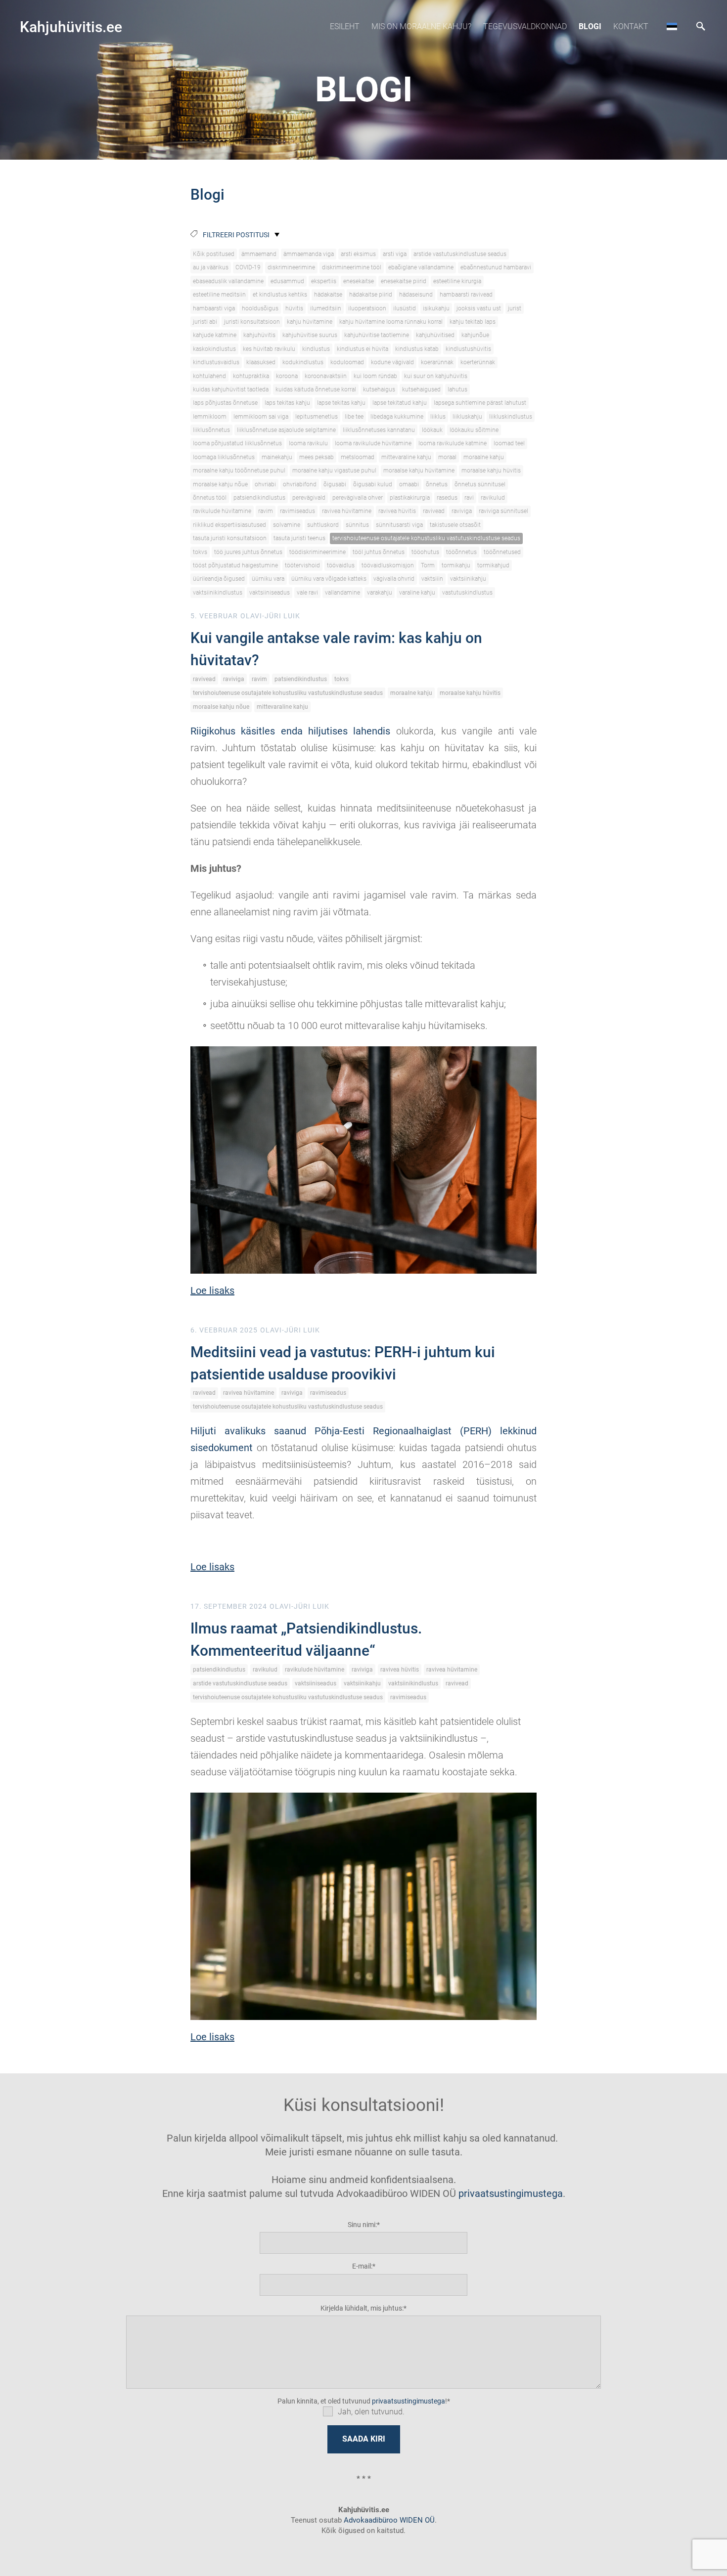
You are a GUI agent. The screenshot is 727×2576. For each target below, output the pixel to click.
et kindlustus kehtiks (280, 295)
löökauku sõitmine (474, 430)
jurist (515, 308)
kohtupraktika (251, 376)
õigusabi (335, 484)
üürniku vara (268, 579)
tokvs (200, 552)
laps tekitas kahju (287, 403)
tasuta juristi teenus (299, 538)
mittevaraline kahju (406, 457)
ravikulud (493, 498)
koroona (287, 376)
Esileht (345, 26)
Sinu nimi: (362, 2225)
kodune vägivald (392, 362)
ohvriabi (265, 484)
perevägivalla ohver (358, 498)
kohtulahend (209, 376)
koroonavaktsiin (326, 376)
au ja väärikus (211, 267)
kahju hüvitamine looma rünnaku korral (391, 322)
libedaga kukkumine (397, 417)
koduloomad (347, 362)
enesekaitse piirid (404, 281)
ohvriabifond (300, 484)
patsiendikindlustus (259, 498)
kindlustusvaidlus (216, 362)
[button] (672, 26)
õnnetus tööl (210, 498)
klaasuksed (261, 362)
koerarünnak (437, 362)
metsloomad (358, 457)
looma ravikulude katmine (453, 443)
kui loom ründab (375, 376)
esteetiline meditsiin (219, 295)
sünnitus (357, 525)
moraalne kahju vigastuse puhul (334, 471)
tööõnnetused (502, 552)
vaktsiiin (432, 579)
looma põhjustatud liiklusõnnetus (237, 443)
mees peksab (317, 457)
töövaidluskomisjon (388, 565)
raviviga (462, 511)
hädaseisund (416, 295)
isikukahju (436, 308)
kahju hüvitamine (310, 322)
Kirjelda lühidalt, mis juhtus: (362, 2308)
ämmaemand (259, 254)
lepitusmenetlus (317, 417)
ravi (469, 498)
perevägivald (309, 498)
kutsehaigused (421, 389)
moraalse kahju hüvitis (491, 471)
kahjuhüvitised (435, 335)
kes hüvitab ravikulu (269, 349)
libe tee (354, 417)
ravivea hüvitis (397, 511)
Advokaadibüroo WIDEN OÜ (388, 2520)
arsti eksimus (358, 254)
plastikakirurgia (410, 498)
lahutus (457, 389)
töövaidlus (341, 565)
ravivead (434, 511)
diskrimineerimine (291, 267)
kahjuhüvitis (259, 335)
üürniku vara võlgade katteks (329, 579)
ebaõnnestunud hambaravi (496, 267)
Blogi (590, 26)
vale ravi (307, 593)
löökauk (432, 430)
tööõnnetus (461, 552)
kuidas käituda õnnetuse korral (316, 389)
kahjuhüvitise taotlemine (377, 335)
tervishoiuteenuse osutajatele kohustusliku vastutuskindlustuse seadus (426, 538)
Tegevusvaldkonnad (525, 26)
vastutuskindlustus (467, 593)
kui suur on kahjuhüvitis (436, 376)
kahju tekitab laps (473, 322)
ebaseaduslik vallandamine (228, 281)
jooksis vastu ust (479, 308)
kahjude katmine (215, 335)
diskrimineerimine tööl (352, 267)
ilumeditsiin (326, 308)
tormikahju (456, 565)
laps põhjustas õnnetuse (225, 403)
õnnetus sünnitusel (480, 484)
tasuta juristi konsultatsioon (230, 538)
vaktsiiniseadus (270, 593)
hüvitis (294, 308)
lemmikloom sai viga (261, 417)
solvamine (287, 525)
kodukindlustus (303, 362)
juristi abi (205, 322)
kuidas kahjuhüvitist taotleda (231, 389)
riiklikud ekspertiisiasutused (229, 525)
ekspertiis (324, 281)
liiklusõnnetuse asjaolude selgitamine (286, 430)
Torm (428, 565)
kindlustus (316, 349)
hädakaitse (328, 295)
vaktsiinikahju (468, 579)
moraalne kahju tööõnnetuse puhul (239, 471)
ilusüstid (405, 308)
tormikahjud (493, 565)
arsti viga (395, 254)
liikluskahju (467, 417)
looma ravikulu (308, 443)
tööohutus (425, 552)
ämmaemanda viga (309, 254)
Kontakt (631, 26)
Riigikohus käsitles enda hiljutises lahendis (290, 731)
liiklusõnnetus (211, 430)
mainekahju (277, 457)
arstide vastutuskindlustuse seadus (460, 254)
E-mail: (362, 2266)
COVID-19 (248, 267)
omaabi (409, 484)
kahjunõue (475, 335)
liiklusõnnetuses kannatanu (379, 430)
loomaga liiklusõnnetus (224, 457)
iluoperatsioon (367, 308)
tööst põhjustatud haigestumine (235, 565)
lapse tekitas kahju (341, 403)
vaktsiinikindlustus (218, 593)
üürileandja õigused (219, 579)
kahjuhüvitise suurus (310, 335)
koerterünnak (478, 362)
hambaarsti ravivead (466, 295)
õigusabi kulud (373, 484)
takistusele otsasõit (455, 525)
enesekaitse (359, 281)
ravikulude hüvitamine (222, 511)
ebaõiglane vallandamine (421, 267)
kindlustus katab (417, 349)
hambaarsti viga (214, 308)
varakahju (380, 593)
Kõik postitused (214, 254)
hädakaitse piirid (371, 295)
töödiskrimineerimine (318, 552)
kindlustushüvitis (468, 349)
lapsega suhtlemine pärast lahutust (480, 403)
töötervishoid (302, 565)
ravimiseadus (297, 511)
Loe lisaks (212, 1290)
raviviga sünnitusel (503, 511)
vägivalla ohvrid (394, 579)
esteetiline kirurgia (457, 281)
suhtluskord (323, 525)
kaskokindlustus (214, 349)
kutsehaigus (379, 389)
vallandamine (342, 593)
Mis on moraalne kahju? (421, 26)
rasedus (447, 498)
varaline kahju (417, 593)
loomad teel (509, 443)
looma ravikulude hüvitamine (373, 443)
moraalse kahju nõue (220, 484)
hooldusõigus (260, 308)
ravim (266, 511)
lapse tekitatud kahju (400, 403)
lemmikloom (210, 417)
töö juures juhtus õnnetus (248, 552)
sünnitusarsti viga (399, 525)
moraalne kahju (484, 457)
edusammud (287, 281)
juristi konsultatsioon (252, 322)
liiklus (438, 417)
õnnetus (437, 484)
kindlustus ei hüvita (363, 349)
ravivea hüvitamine (347, 511)
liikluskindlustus (511, 417)
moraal (447, 457)
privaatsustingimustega (511, 2193)
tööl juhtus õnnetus (379, 552)
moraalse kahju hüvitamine (419, 471)
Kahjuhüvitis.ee (71, 27)
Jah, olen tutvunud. (371, 2412)
